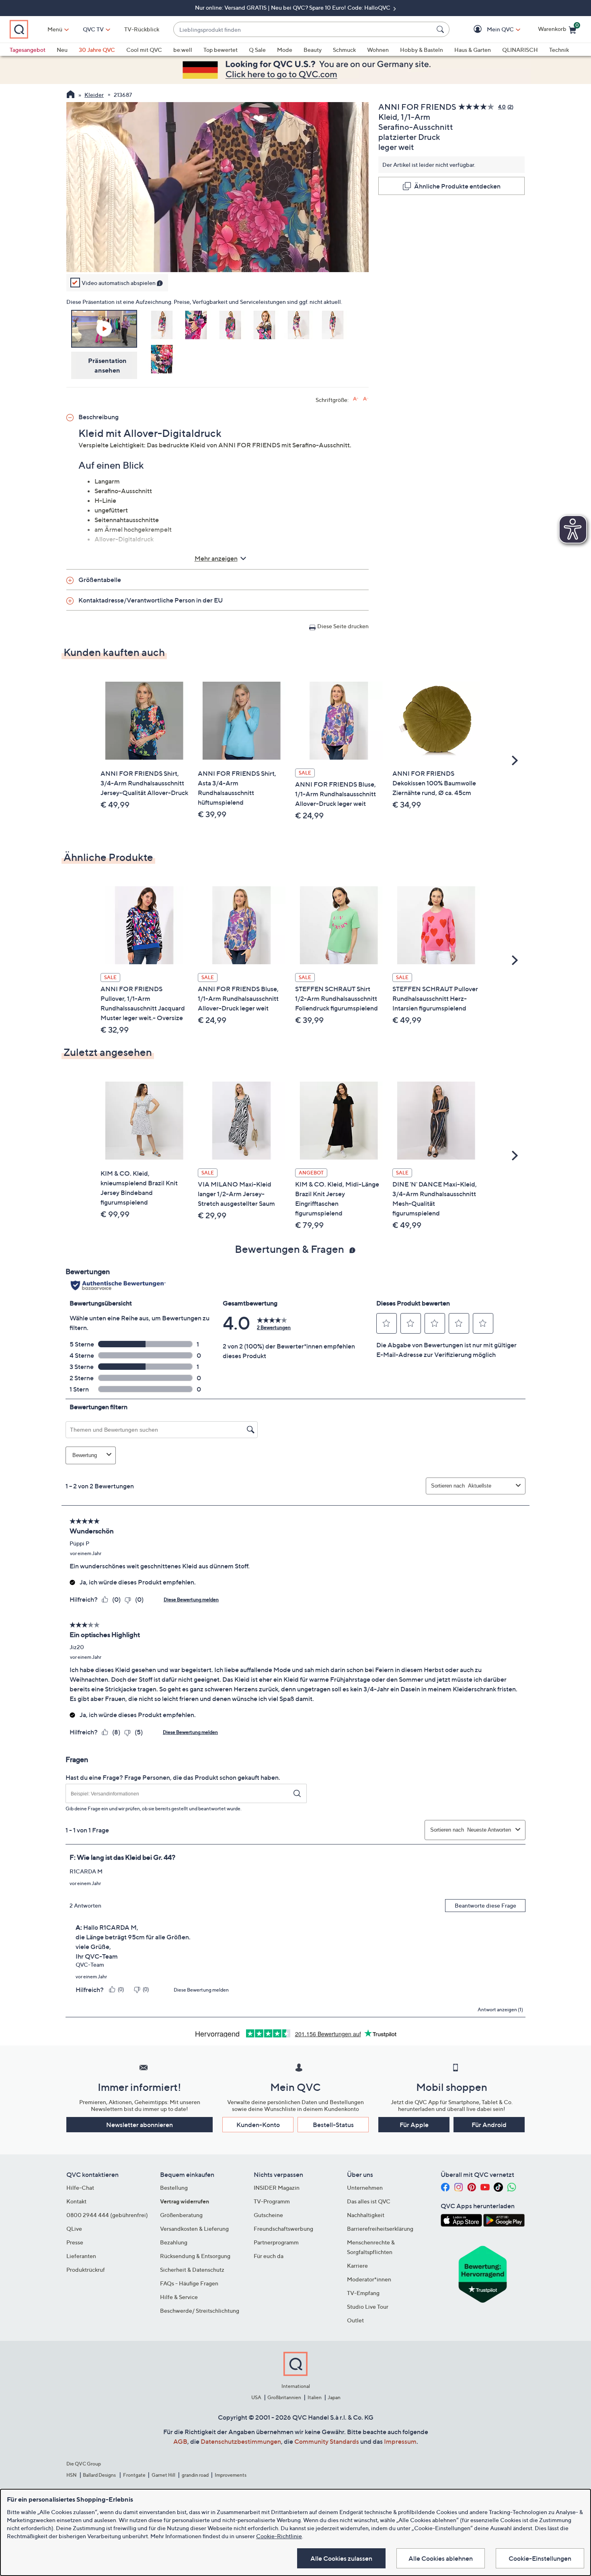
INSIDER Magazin (277, 2188)
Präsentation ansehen (107, 365)
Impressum (400, 2441)
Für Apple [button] (414, 2125)
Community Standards (327, 2441)
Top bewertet (221, 50)
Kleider (94, 95)
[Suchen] (441, 29)
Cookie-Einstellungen (540, 2558)
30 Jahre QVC (97, 50)
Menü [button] (55, 29)
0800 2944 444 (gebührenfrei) (107, 2215)
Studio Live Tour (368, 2307)
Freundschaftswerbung (283, 2229)
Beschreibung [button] (98, 417)
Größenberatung (181, 2215)
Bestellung (174, 2188)
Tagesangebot (28, 50)
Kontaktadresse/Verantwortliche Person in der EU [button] (151, 600)
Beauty (313, 50)
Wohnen (378, 50)
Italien (315, 2397)
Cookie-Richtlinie (279, 2536)
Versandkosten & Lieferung (194, 2229)
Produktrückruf (86, 2270)
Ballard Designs (100, 2475)
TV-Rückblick (142, 29)
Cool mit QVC (144, 50)
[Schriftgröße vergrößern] (356, 399)
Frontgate (134, 2475)
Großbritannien (284, 2397)
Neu (62, 50)
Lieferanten (81, 2256)
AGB (180, 2441)
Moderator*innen (369, 2279)
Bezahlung (174, 2242)
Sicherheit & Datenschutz (192, 2270)
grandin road (195, 2475)
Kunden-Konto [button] (258, 2125)
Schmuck (344, 50)
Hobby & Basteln (422, 50)
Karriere (357, 2266)
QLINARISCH (520, 50)
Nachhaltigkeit (366, 2215)
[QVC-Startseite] (71, 95)
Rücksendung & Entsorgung (195, 2256)
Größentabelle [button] (100, 580)
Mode (285, 50)
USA (256, 2397)
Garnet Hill (163, 2475)
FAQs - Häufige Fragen (189, 2283)
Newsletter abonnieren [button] (140, 2125)
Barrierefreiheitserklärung (380, 2229)
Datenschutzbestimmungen (241, 2441)
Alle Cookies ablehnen (441, 2558)
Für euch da (269, 2256)
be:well (183, 50)
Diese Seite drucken (343, 626)
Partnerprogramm (276, 2242)
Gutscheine (268, 2215)
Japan (334, 2397)
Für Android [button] (489, 2125)
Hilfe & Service (179, 2297)
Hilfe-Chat (80, 2188)
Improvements (231, 2475)
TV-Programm (272, 2201)
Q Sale (257, 50)
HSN (72, 2475)
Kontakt (76, 2201)
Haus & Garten (473, 50)
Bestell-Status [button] (333, 2125)
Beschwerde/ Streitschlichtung (200, 2311)
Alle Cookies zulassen (341, 2558)
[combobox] (303, 30)
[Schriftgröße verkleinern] (366, 399)
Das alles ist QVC (369, 2201)
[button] (489, 30)
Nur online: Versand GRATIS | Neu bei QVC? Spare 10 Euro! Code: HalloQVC (293, 7)
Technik (559, 50)
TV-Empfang (363, 2293)
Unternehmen (365, 2188)
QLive (74, 2229)
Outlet (355, 2320)
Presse (75, 2242)
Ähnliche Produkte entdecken (457, 186)
